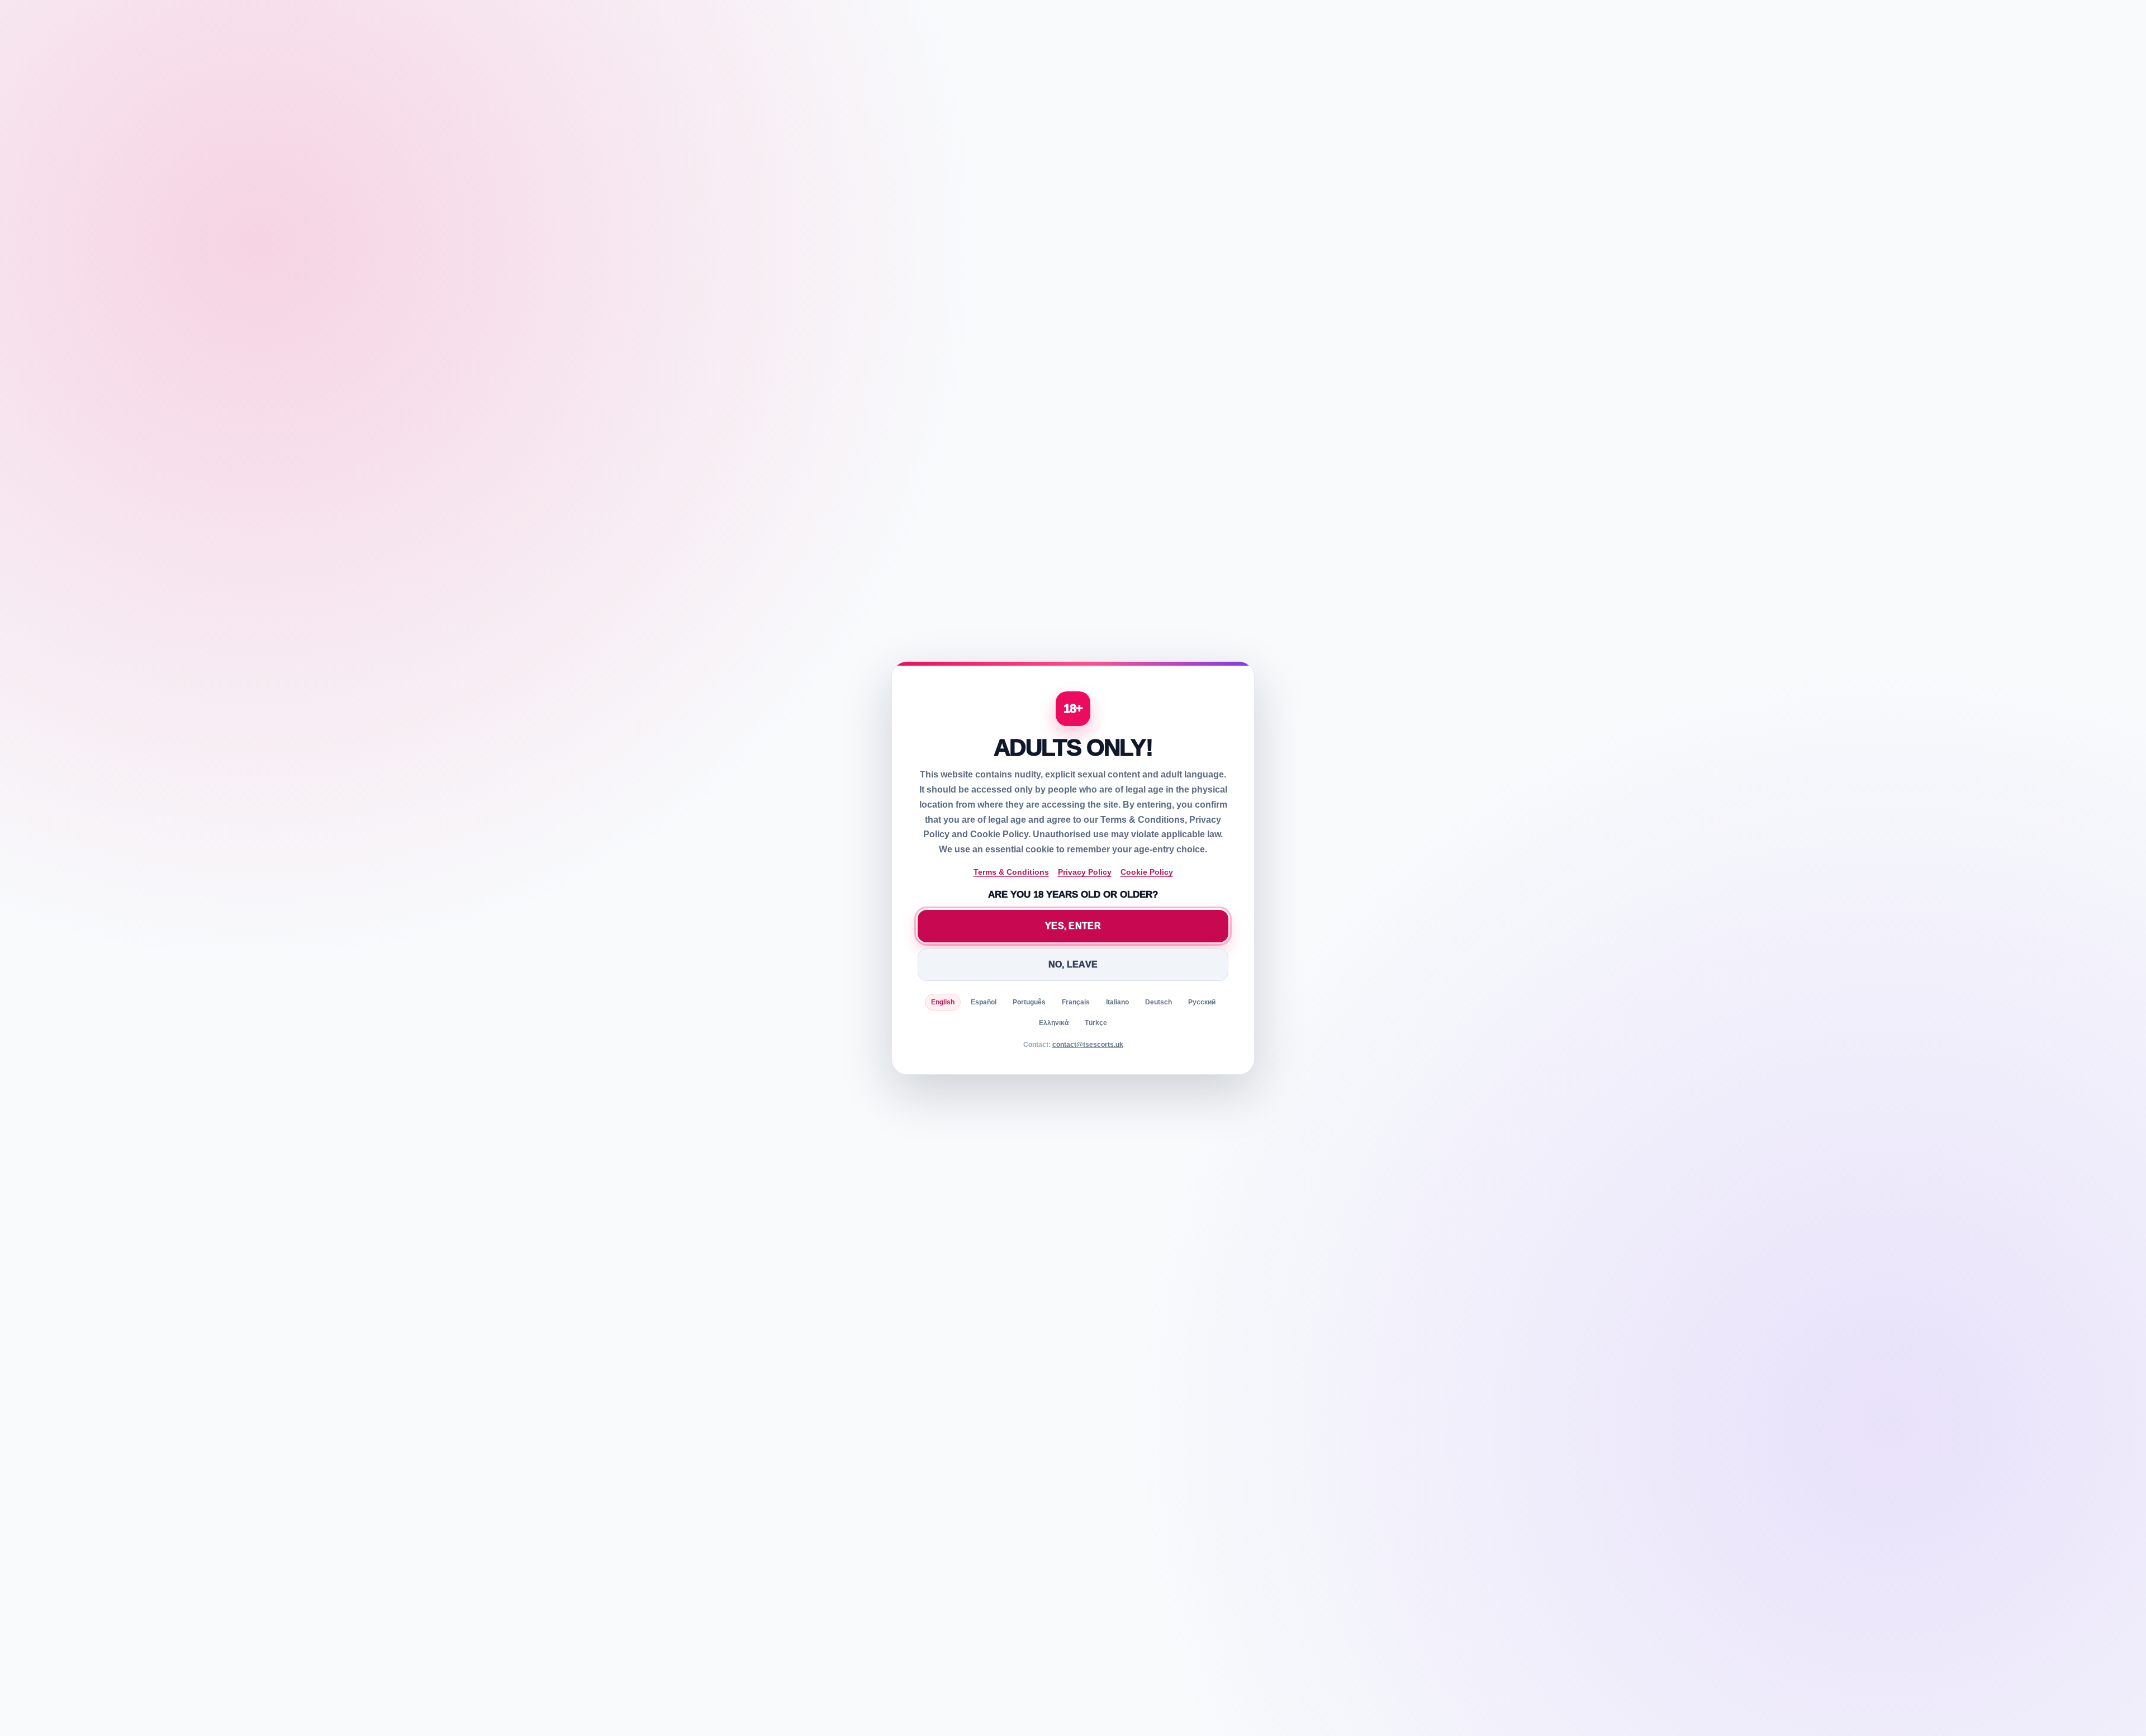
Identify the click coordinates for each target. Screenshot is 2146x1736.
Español (984, 1002)
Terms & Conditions (1011, 872)
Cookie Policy (1147, 872)
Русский (1202, 1002)
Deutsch (1159, 1002)
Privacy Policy (1085, 872)
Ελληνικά (1054, 1023)
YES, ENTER (1073, 926)
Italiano (1117, 1002)
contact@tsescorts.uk (1088, 1045)
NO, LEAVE (1073, 964)
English (943, 1002)
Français (1076, 1002)
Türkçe (1096, 1023)
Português (1029, 1002)
